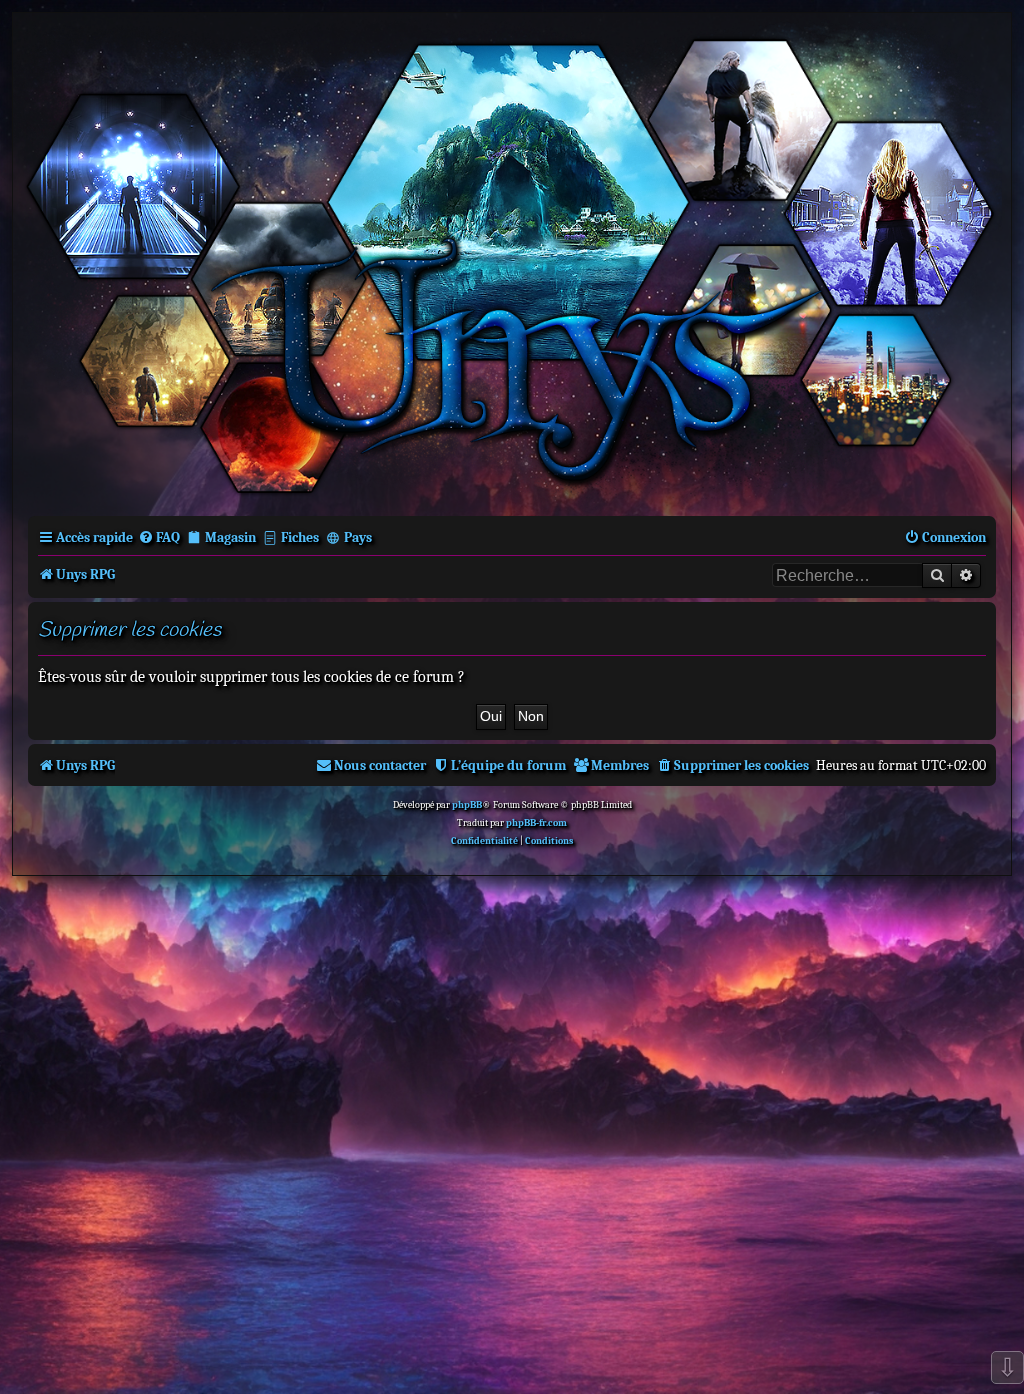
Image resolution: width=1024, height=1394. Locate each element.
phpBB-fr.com (536, 823)
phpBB (467, 805)
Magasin (230, 537)
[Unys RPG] (512, 262)
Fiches (300, 537)
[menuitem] (159, 537)
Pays (358, 537)
